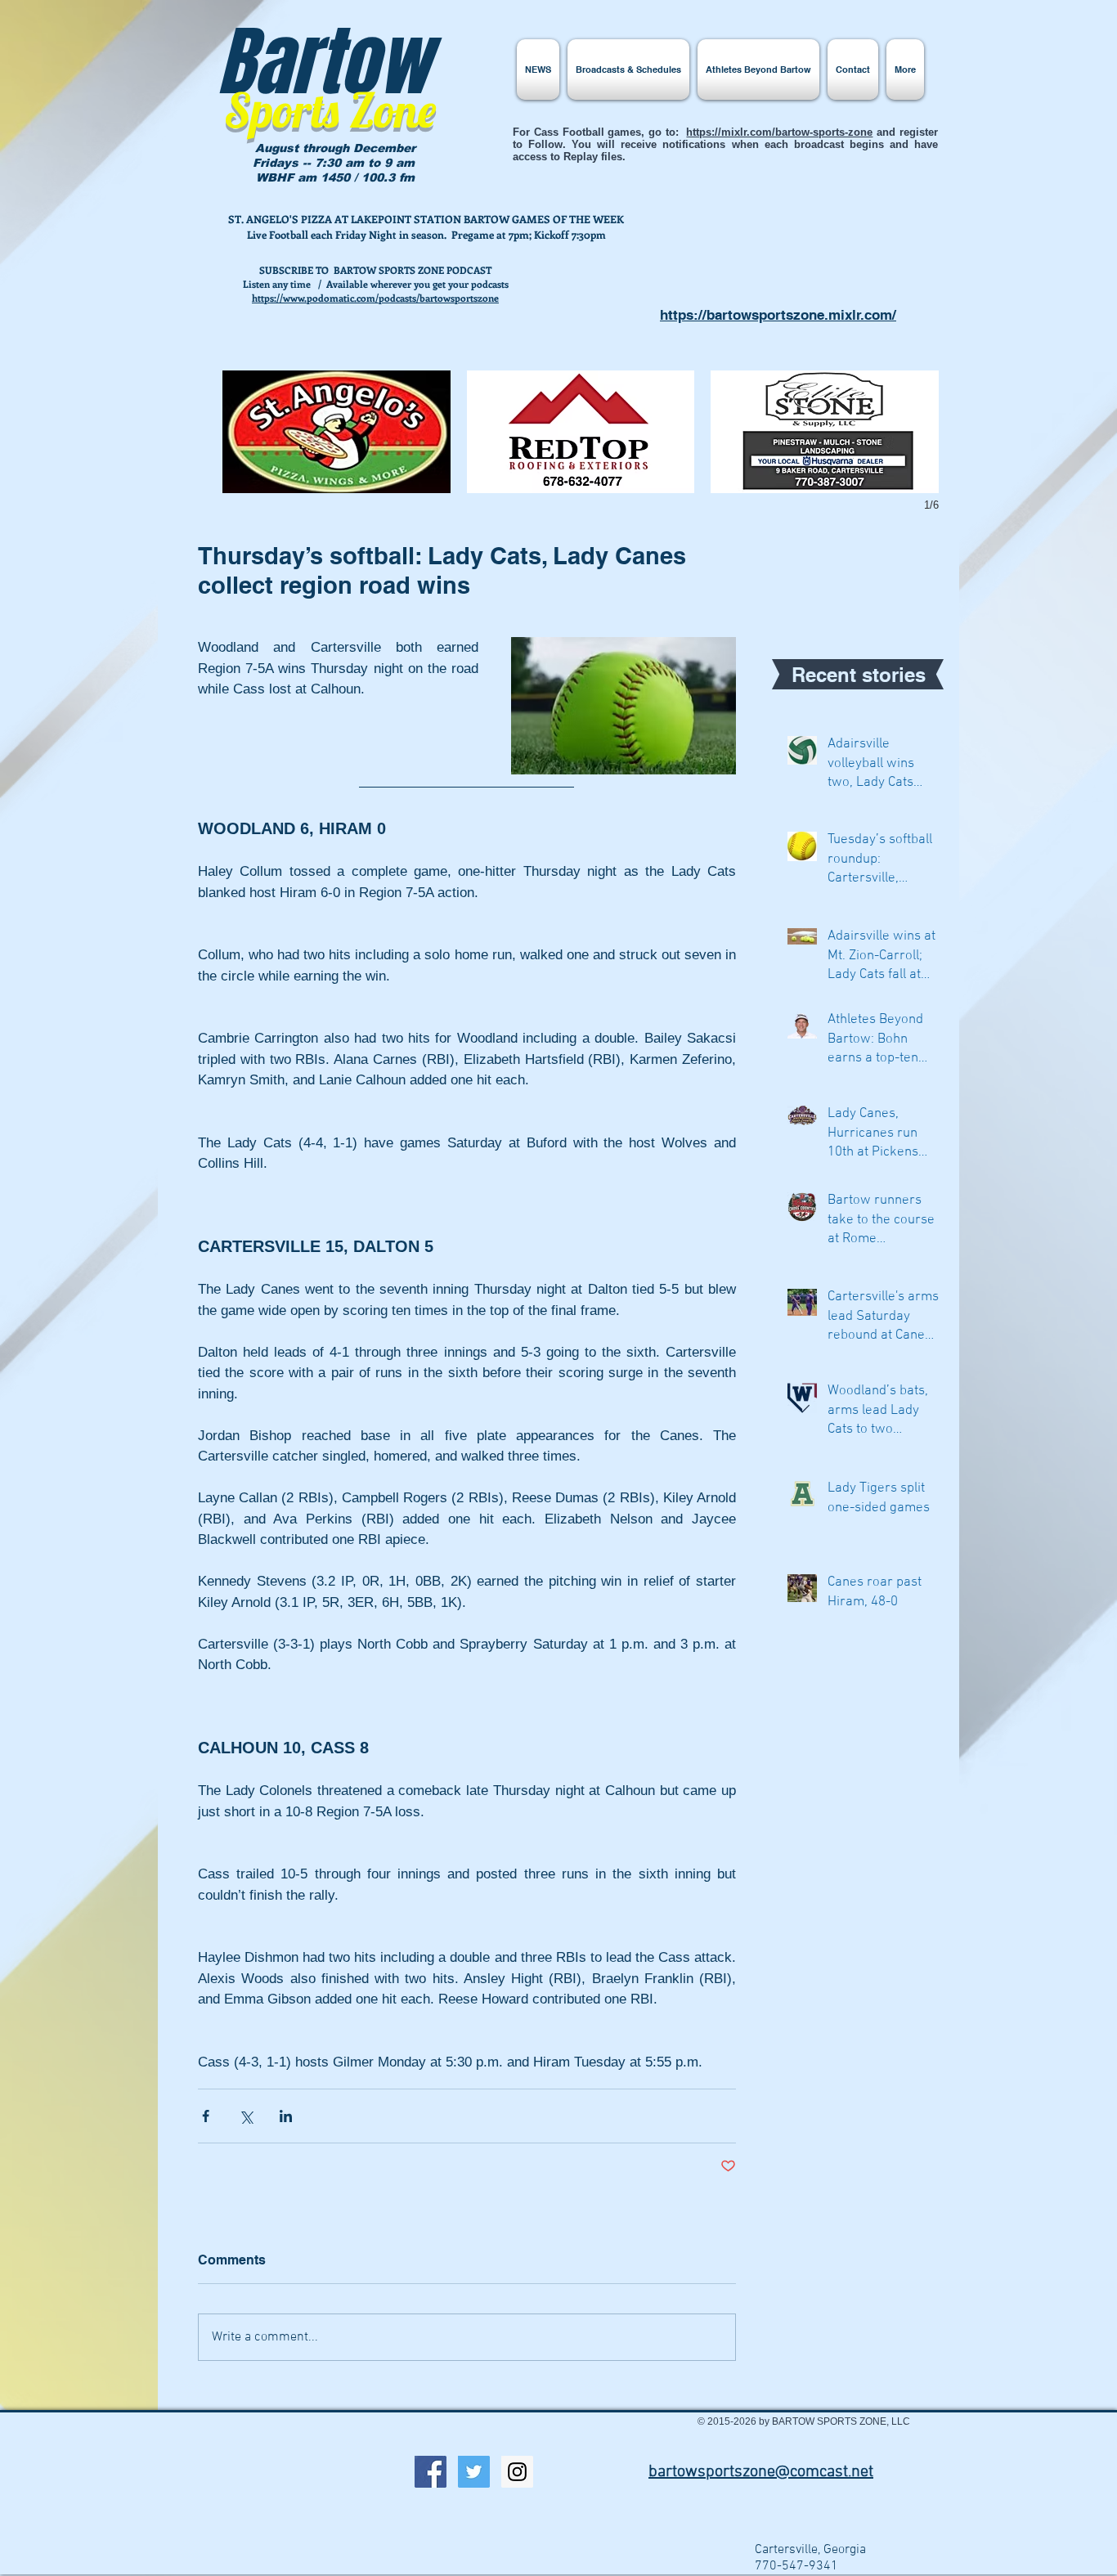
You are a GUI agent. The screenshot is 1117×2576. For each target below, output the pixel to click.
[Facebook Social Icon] (431, 2472)
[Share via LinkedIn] (286, 2116)
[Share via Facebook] (206, 2116)
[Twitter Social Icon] (474, 2472)
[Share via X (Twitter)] (246, 2116)
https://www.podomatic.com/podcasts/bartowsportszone (375, 298)
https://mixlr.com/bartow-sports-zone (779, 132)
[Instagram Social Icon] (517, 2472)
